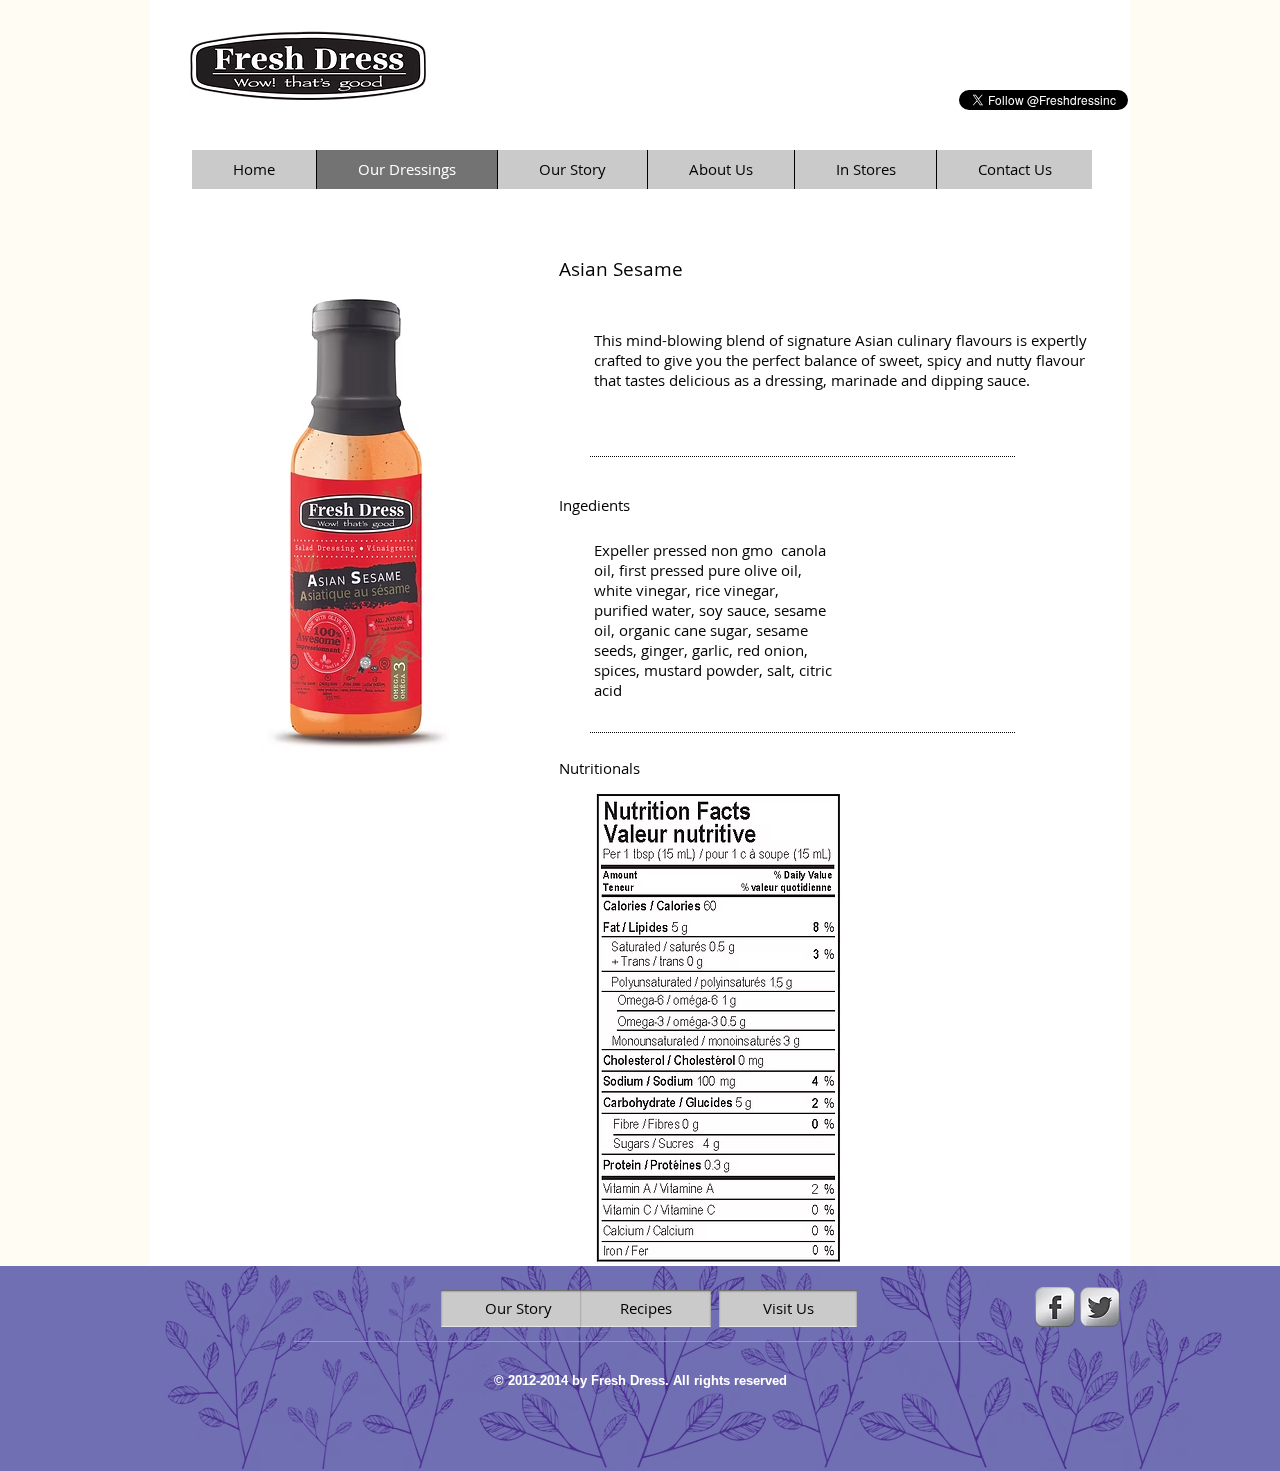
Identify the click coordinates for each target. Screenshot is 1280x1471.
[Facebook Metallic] (1055, 1307)
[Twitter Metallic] (1100, 1307)
